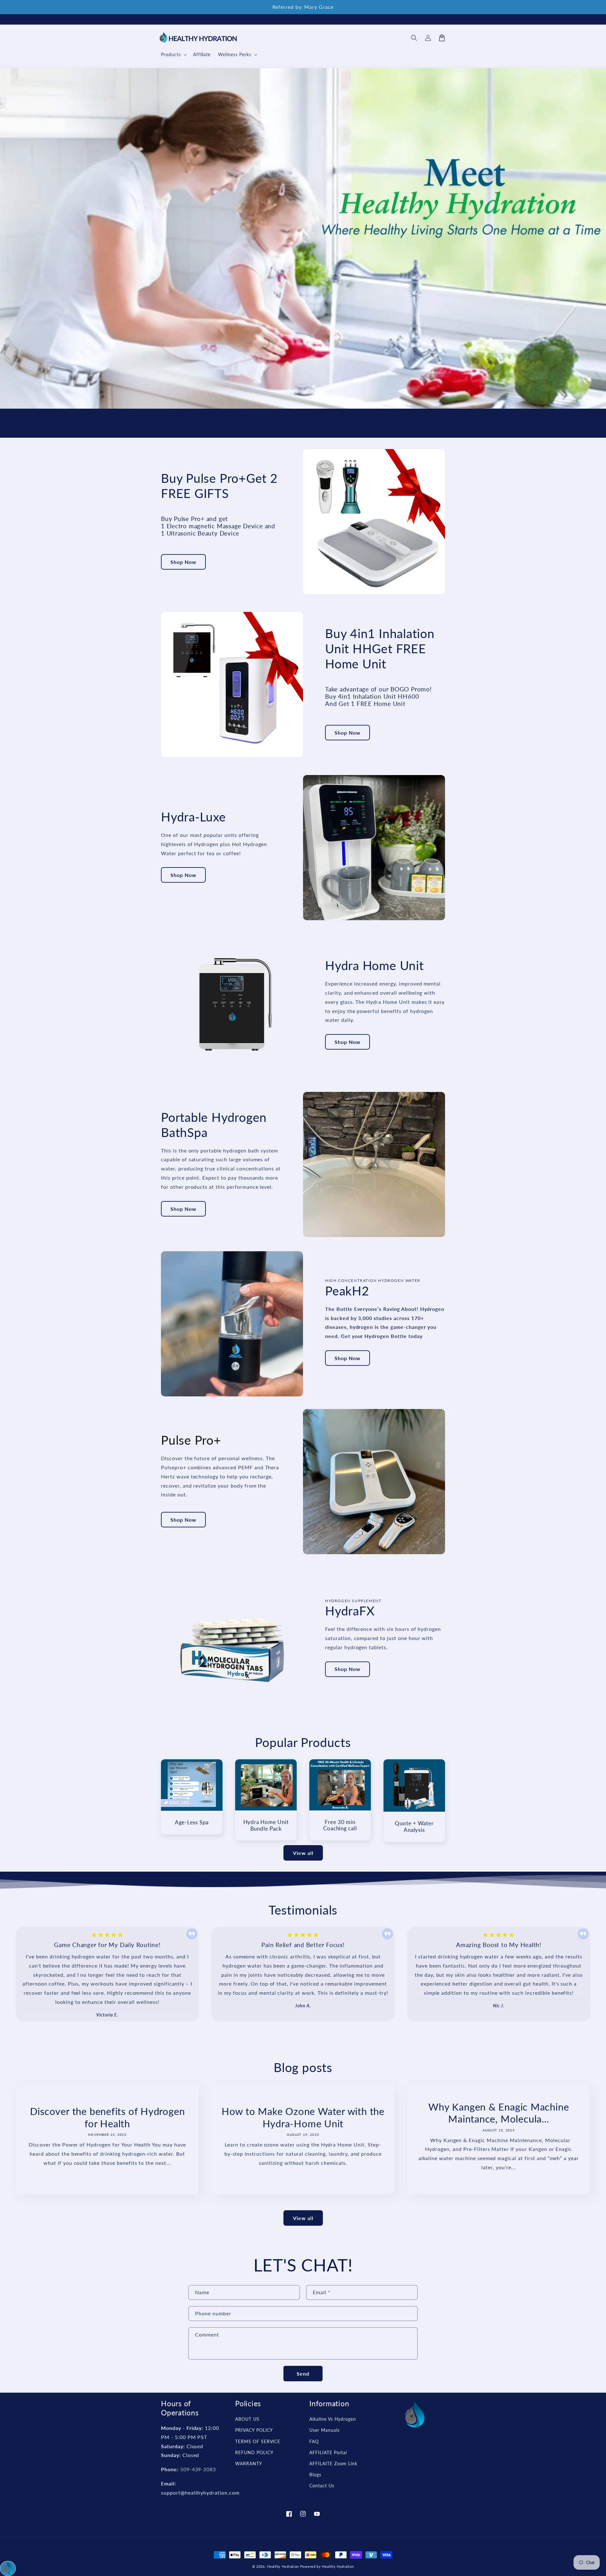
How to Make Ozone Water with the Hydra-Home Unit (303, 2117)
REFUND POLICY (254, 2452)
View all (303, 1853)
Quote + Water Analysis (414, 1827)
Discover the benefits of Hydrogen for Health (107, 2117)
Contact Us (322, 2486)
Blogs (315, 2475)
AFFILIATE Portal (328, 2452)
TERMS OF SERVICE (258, 2441)
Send (303, 2374)
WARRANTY (249, 2463)
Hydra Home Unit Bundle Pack (266, 1825)
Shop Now (183, 562)
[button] (414, 38)
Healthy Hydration (283, 2566)
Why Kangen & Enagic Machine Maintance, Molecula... (499, 2113)
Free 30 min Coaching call (340, 1825)
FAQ (314, 2441)
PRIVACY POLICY (254, 2430)
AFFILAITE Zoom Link (333, 2463)
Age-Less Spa (192, 1822)
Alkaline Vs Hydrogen (333, 2419)
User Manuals (324, 2430)
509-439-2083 (198, 2469)
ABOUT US (247, 2419)
